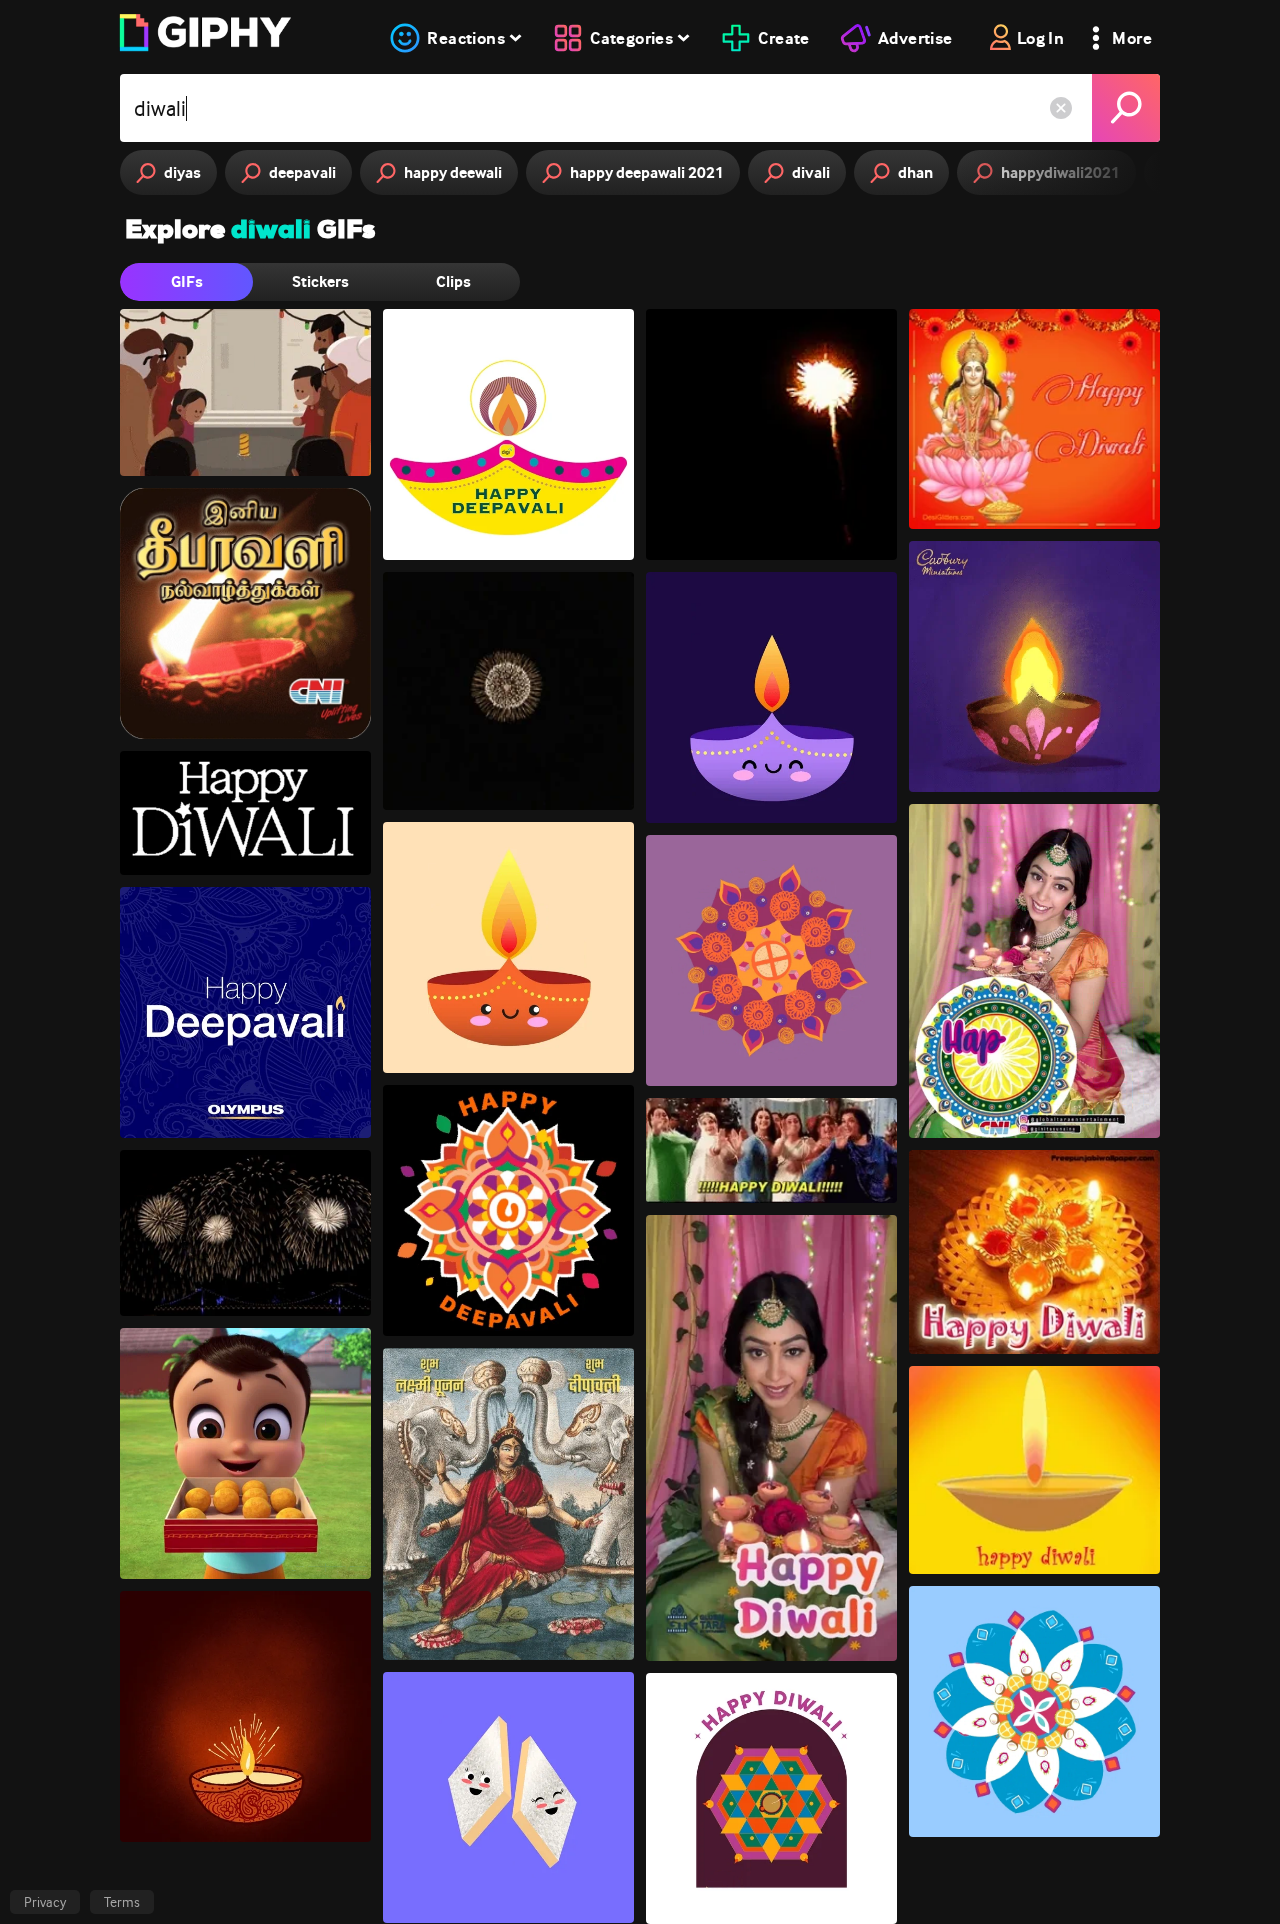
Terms (122, 1902)
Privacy (45, 1902)
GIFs (187, 281)
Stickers (320, 281)
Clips (453, 281)
